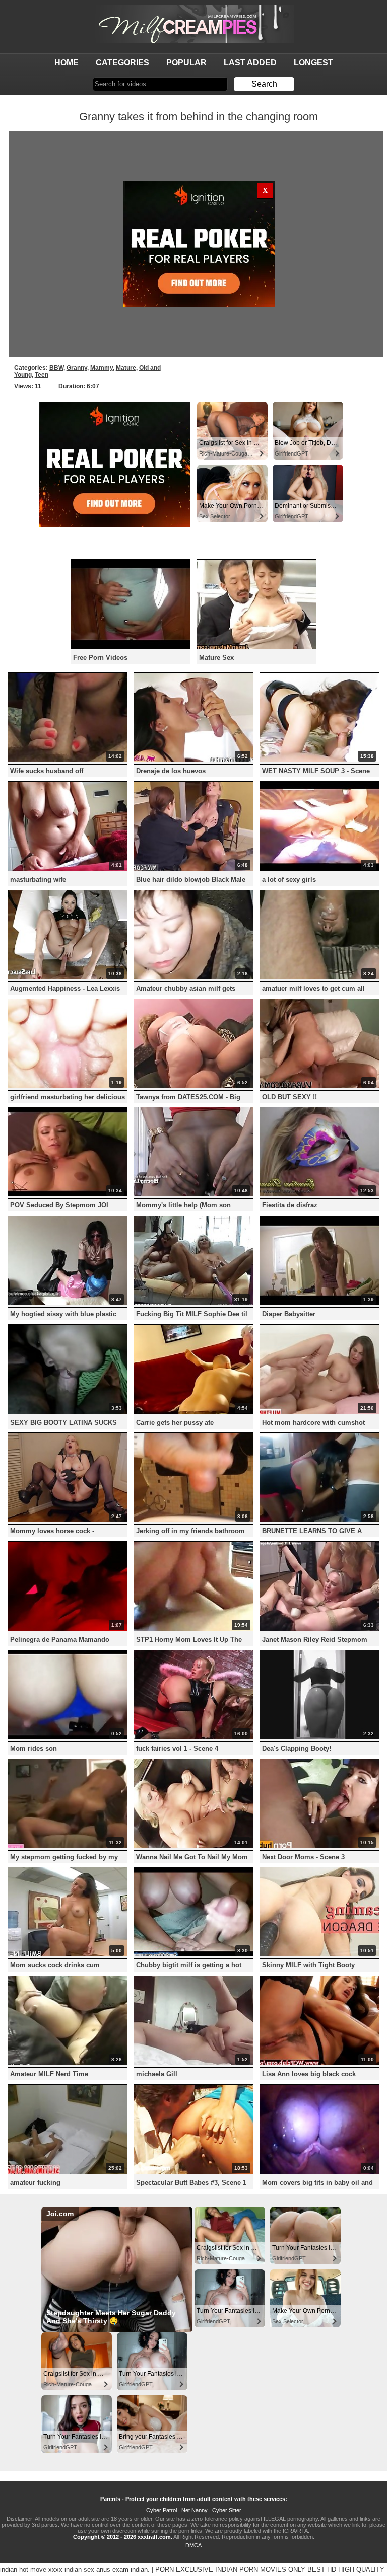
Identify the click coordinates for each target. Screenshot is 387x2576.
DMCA (193, 2545)
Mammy (102, 368)
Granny (77, 368)
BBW (56, 368)
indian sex (79, 2570)
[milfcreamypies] (193, 24)
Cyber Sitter (227, 2510)
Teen (42, 375)
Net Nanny (195, 2510)
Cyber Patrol (162, 2510)
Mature (126, 368)
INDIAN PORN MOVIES (251, 2570)
